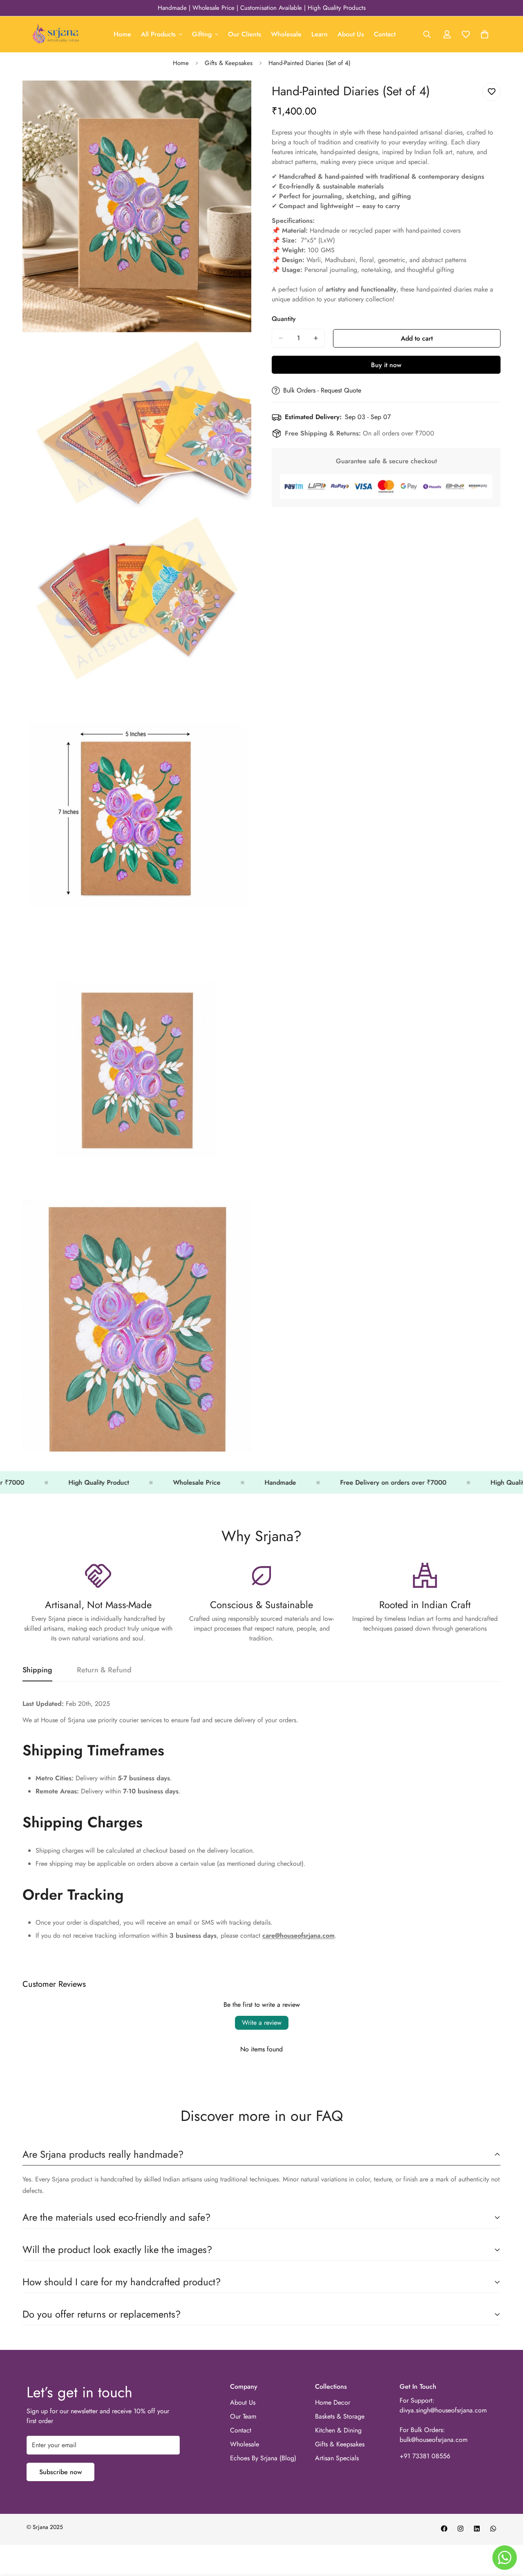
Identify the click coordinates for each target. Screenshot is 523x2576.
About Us (351, 34)
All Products (158, 34)
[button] (485, 34)
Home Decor (333, 2402)
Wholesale (286, 34)
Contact (385, 34)
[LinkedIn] (477, 2529)
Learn (320, 34)
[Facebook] (444, 2529)
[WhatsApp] (493, 2529)
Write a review (262, 2023)
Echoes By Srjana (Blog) (263, 2458)
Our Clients (245, 34)
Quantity (284, 319)
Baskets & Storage (340, 2416)
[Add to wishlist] (491, 92)
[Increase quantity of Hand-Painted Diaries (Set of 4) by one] (316, 338)
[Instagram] (460, 2529)
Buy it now (386, 365)
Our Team (243, 2416)
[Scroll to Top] (507, 2531)
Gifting (202, 34)
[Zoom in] (236, 98)
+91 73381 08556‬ (425, 2456)
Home (122, 34)
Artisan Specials (337, 2458)
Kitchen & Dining (338, 2430)
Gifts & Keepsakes (229, 63)
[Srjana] (56, 34)
